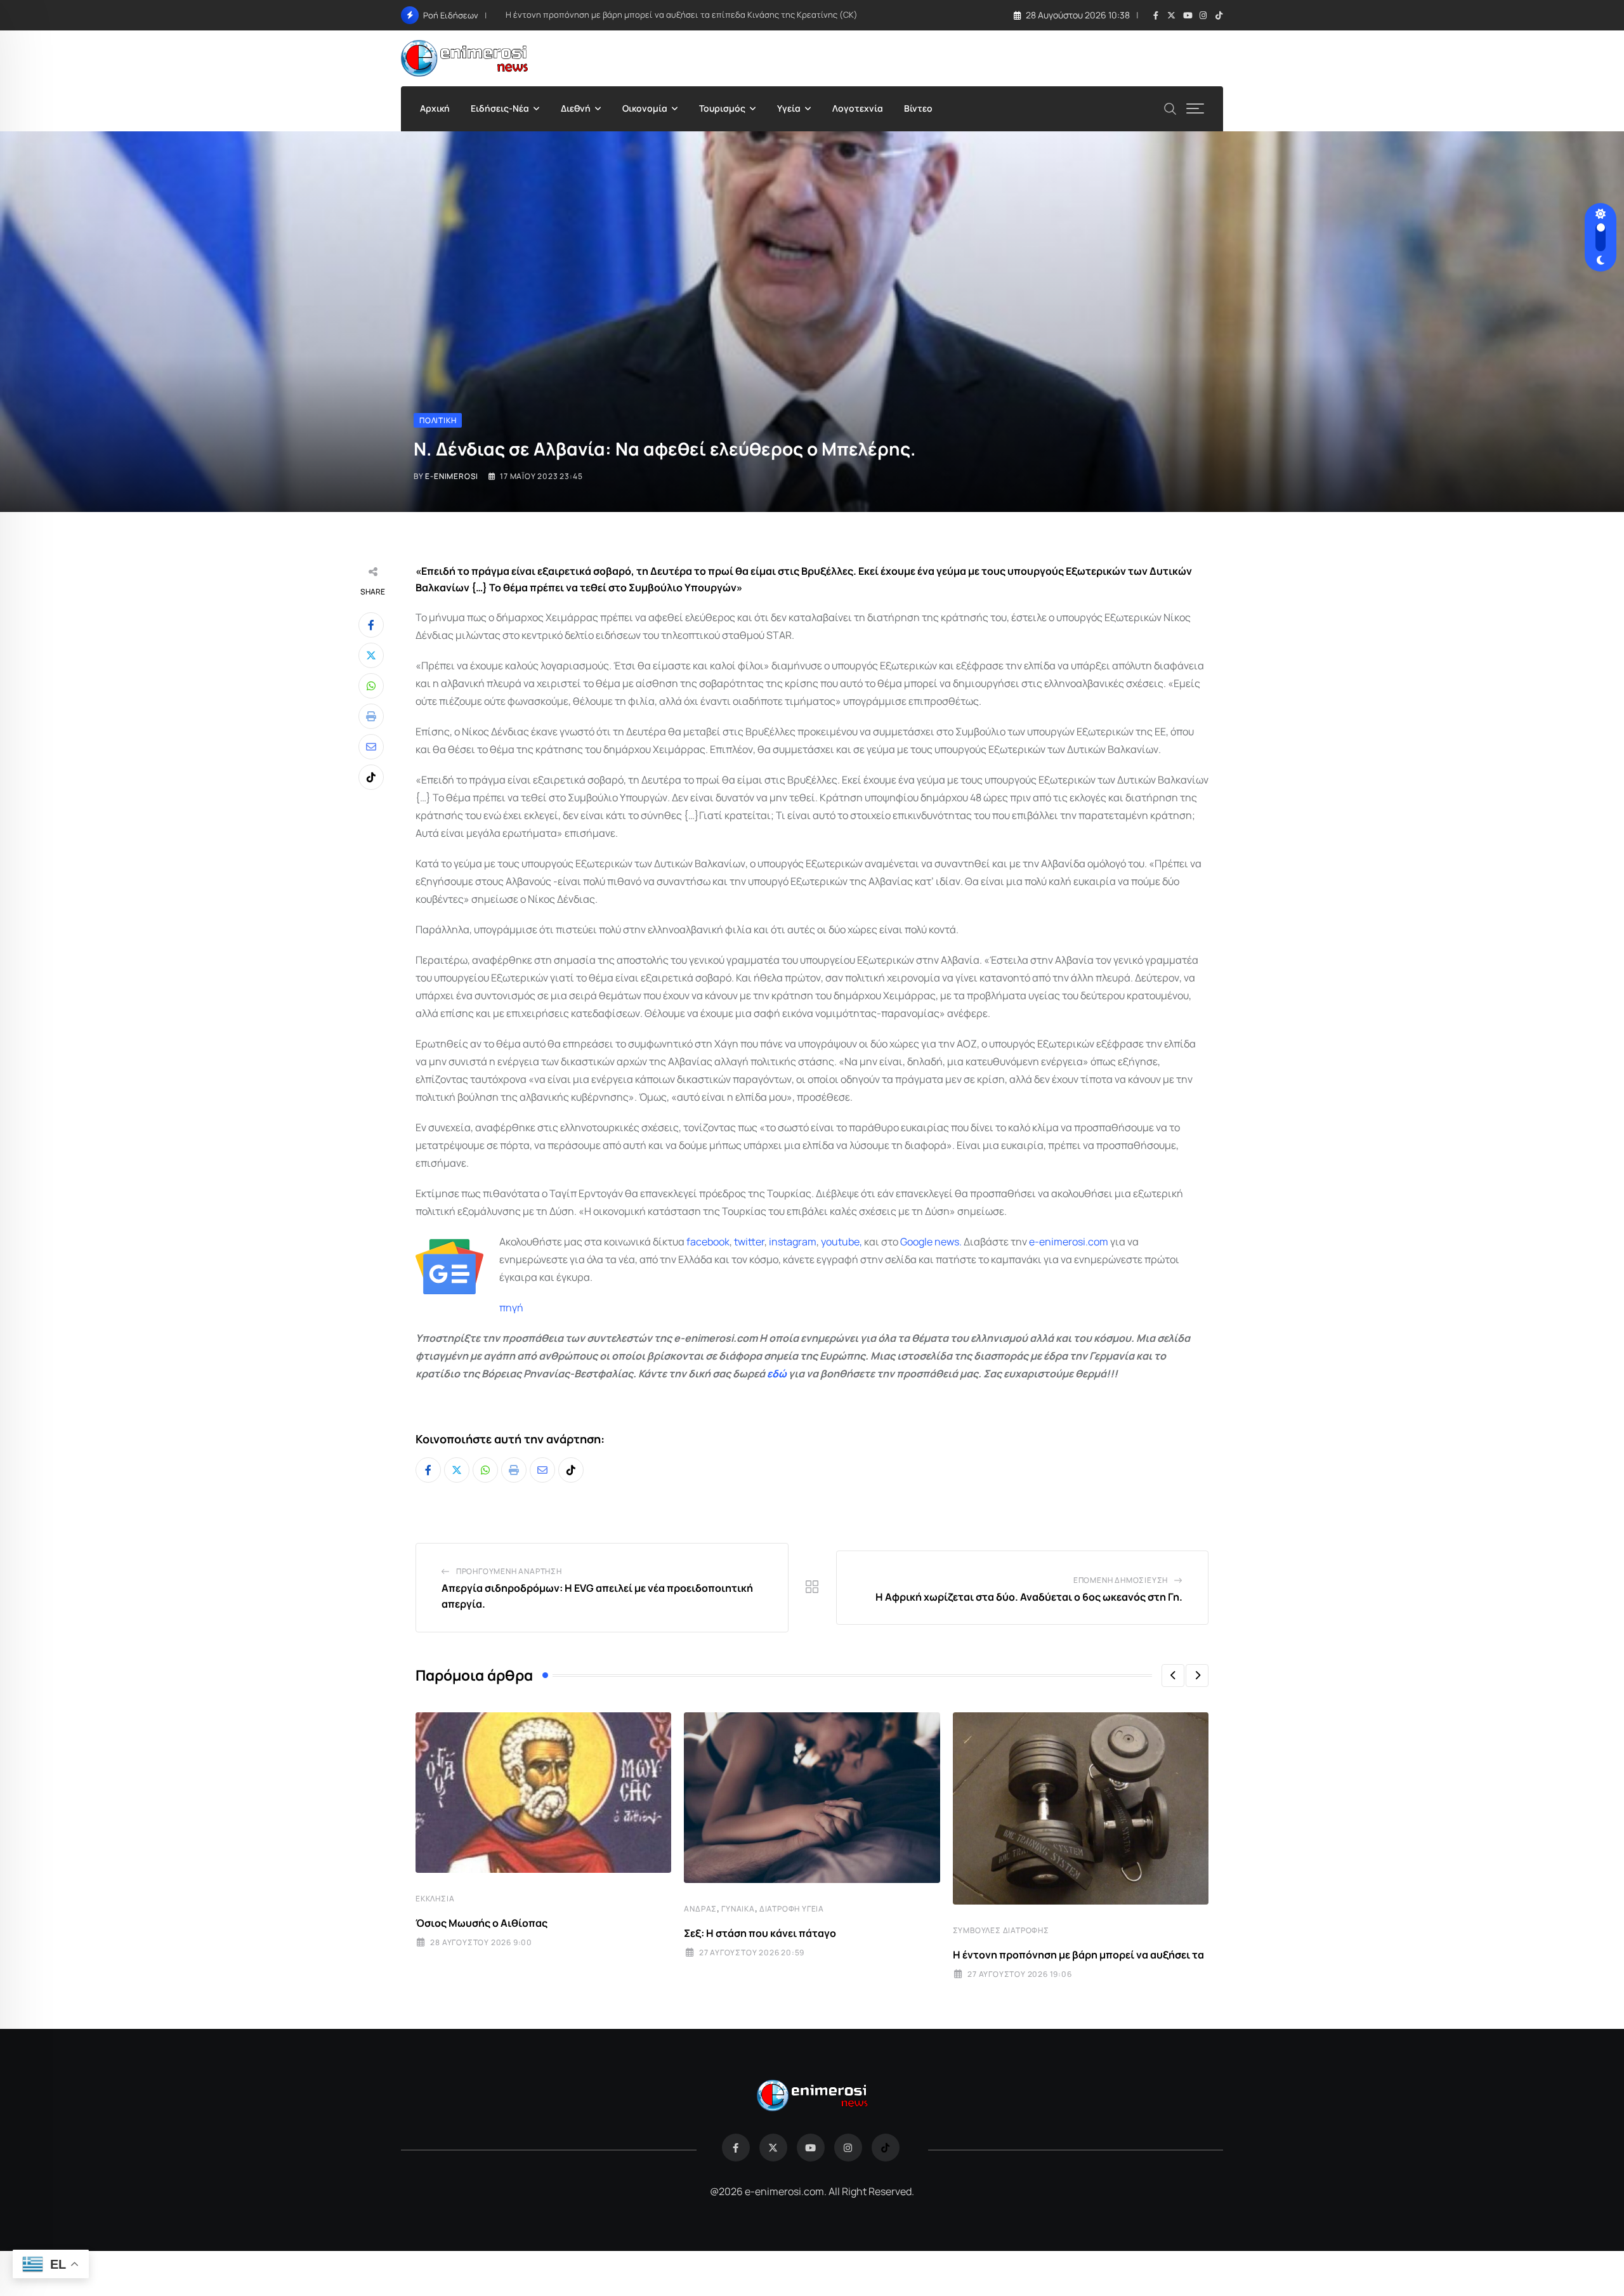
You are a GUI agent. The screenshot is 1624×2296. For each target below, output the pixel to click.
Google (916, 1242)
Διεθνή (576, 108)
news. (947, 1242)
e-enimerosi (452, 476)
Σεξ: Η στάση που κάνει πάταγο (760, 1933)
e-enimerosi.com (1069, 1242)
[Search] (1170, 108)
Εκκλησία (435, 1899)
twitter (749, 1242)
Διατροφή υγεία (792, 1909)
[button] (1173, 1676)
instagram (793, 1242)
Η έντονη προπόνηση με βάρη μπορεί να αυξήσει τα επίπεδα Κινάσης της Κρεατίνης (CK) (682, 15)
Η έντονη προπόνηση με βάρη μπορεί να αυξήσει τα (1078, 1955)
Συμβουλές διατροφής (1001, 1930)
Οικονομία (645, 108)
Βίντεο (918, 108)
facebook (708, 1242)
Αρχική (435, 108)
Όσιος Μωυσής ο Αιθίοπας (481, 1923)
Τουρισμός (722, 108)
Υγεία (789, 108)
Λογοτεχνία (858, 108)
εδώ (777, 1374)
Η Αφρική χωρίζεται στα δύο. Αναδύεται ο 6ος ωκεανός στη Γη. (1029, 1597)
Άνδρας (700, 1909)
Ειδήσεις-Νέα (500, 108)
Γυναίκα (738, 1909)
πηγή (511, 1308)
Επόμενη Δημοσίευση (1121, 1580)
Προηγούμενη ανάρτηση (509, 1571)
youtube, (841, 1242)
